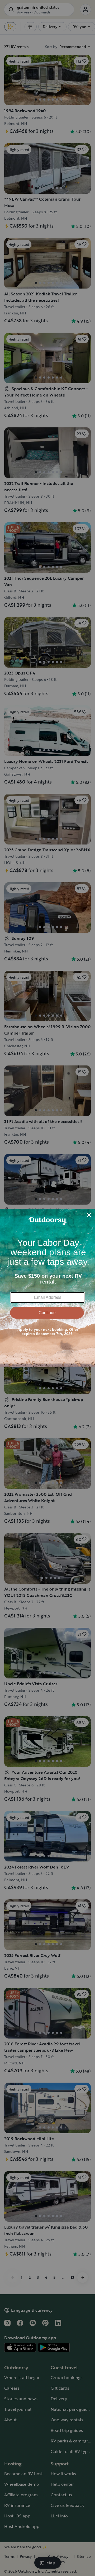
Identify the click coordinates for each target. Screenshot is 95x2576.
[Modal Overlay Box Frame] (47, 1288)
